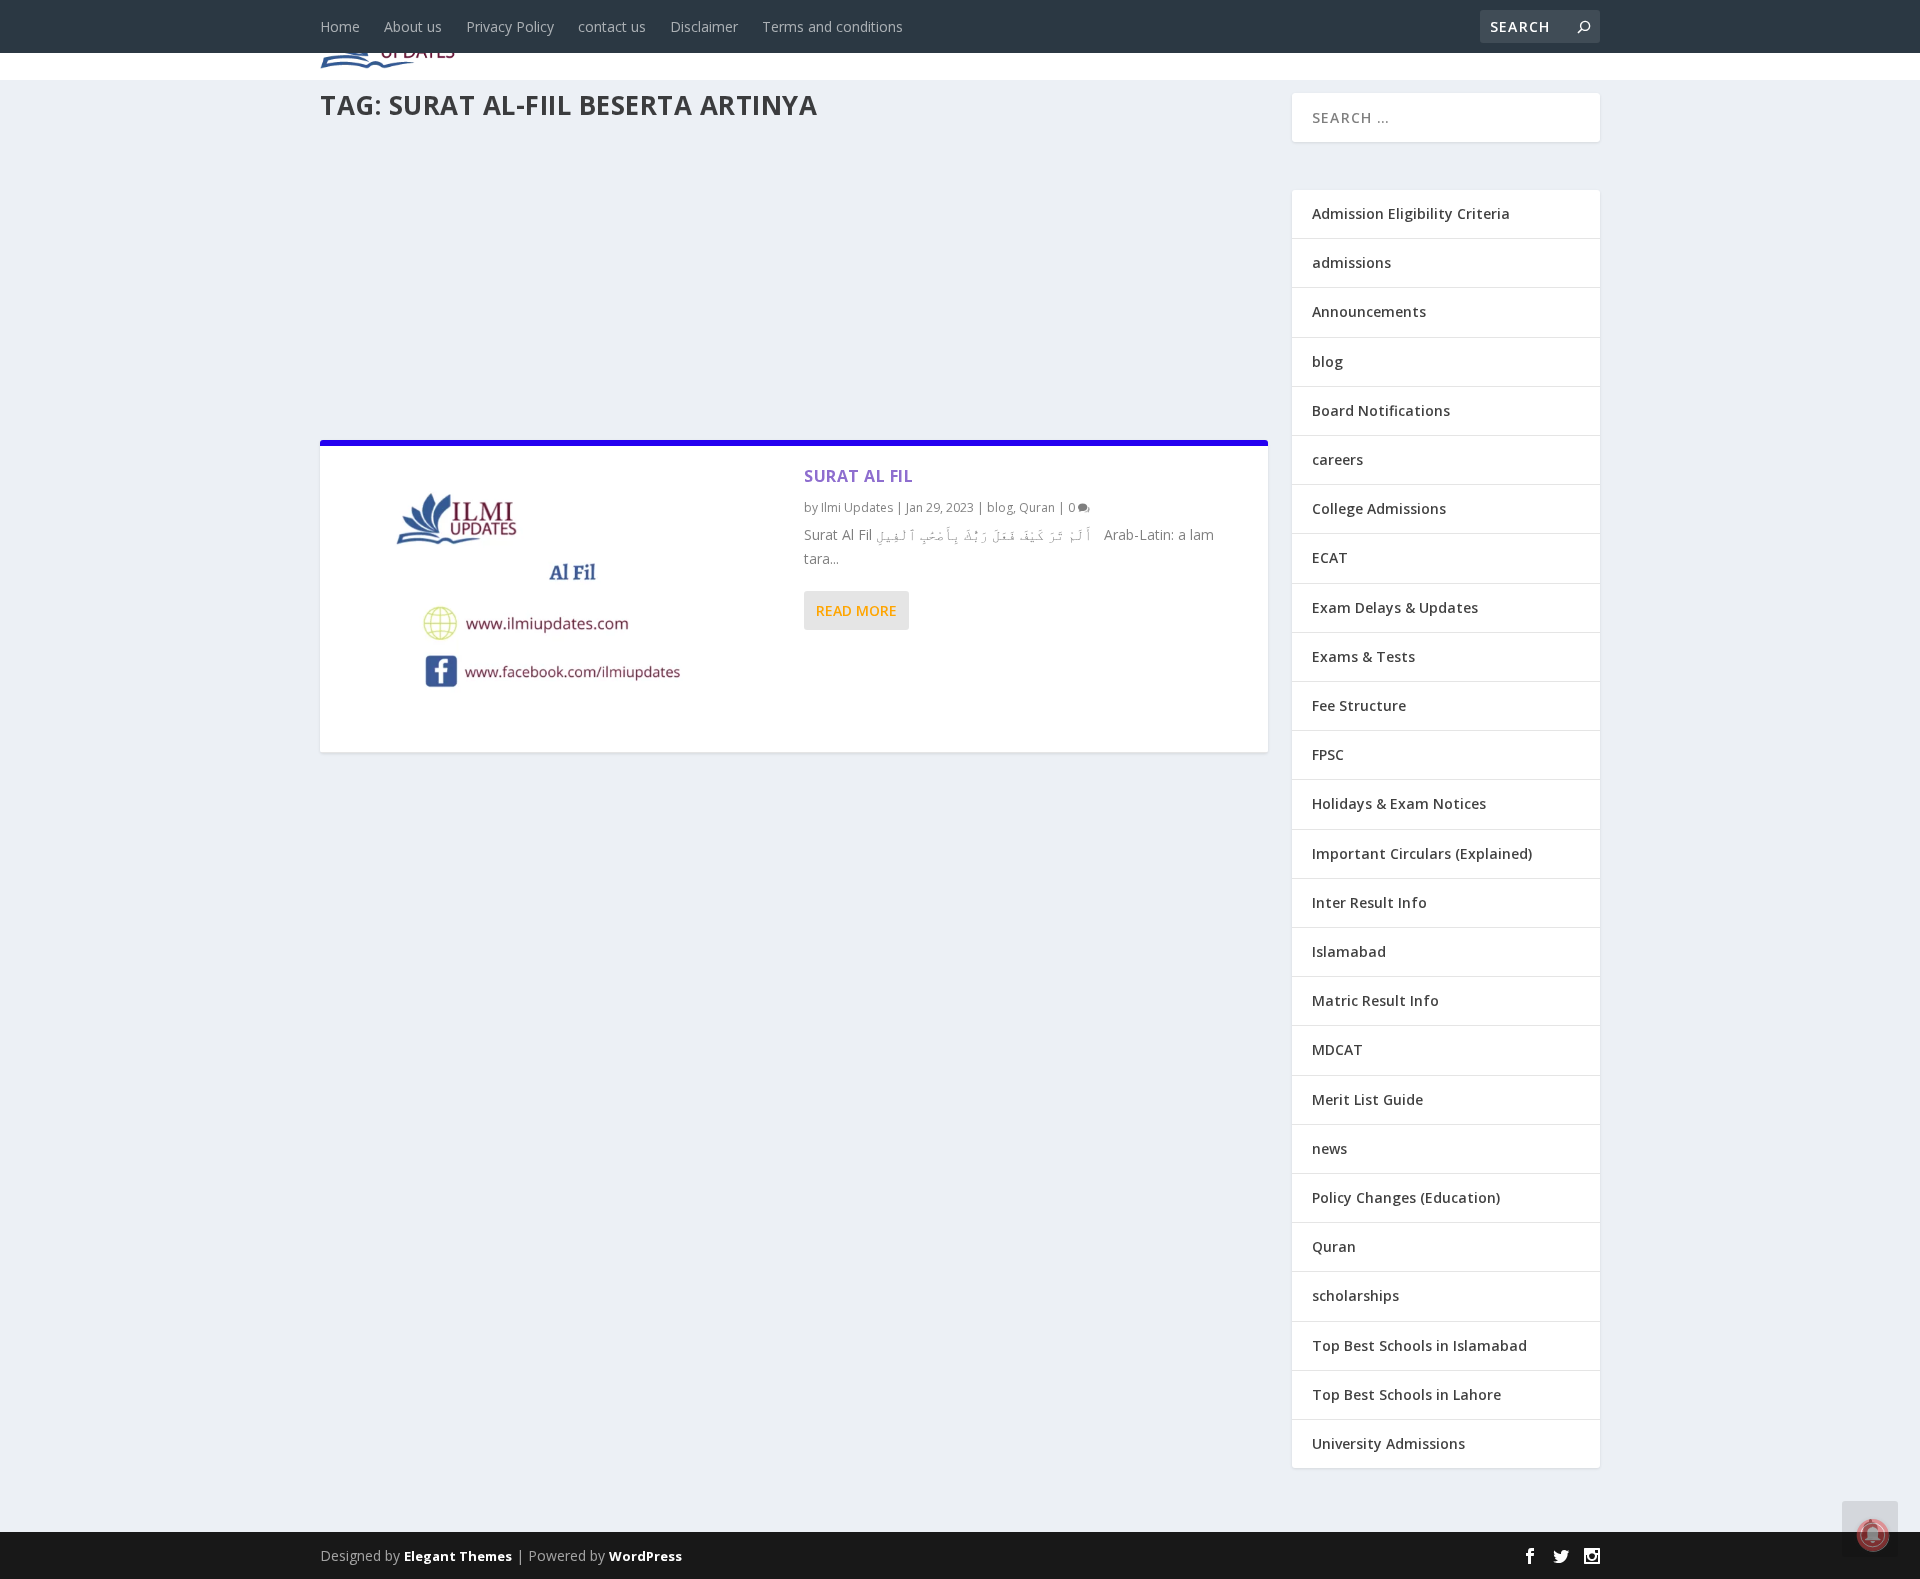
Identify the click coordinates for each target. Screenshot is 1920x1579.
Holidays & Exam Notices (1399, 803)
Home (340, 26)
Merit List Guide (1367, 1099)
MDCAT (1337, 1049)
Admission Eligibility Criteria (1411, 213)
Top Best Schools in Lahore (1406, 1394)
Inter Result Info (1369, 902)
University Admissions (1388, 1443)
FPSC (1328, 754)
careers (830, 41)
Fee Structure (1359, 705)
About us (413, 26)
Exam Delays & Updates (1395, 607)
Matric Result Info (1375, 1000)
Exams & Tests (1100, 41)
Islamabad (1349, 951)
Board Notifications (1381, 410)
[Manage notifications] (1873, 1535)
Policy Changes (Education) (1406, 1197)
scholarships (1355, 1295)
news (672, 41)
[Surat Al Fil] (562, 599)
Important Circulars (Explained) (1422, 853)
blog (745, 41)
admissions (941, 41)
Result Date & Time (1484, 41)
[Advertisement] (794, 274)
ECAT (1330, 557)
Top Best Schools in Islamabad (1419, 1345)
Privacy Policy (510, 26)
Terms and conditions (832, 26)
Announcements (1282, 41)
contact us (612, 26)
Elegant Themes (458, 1556)
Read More (856, 610)
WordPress (645, 1556)
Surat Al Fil (858, 476)
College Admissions (1379, 508)
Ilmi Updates (857, 507)
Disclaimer (704, 26)
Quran (1037, 507)
